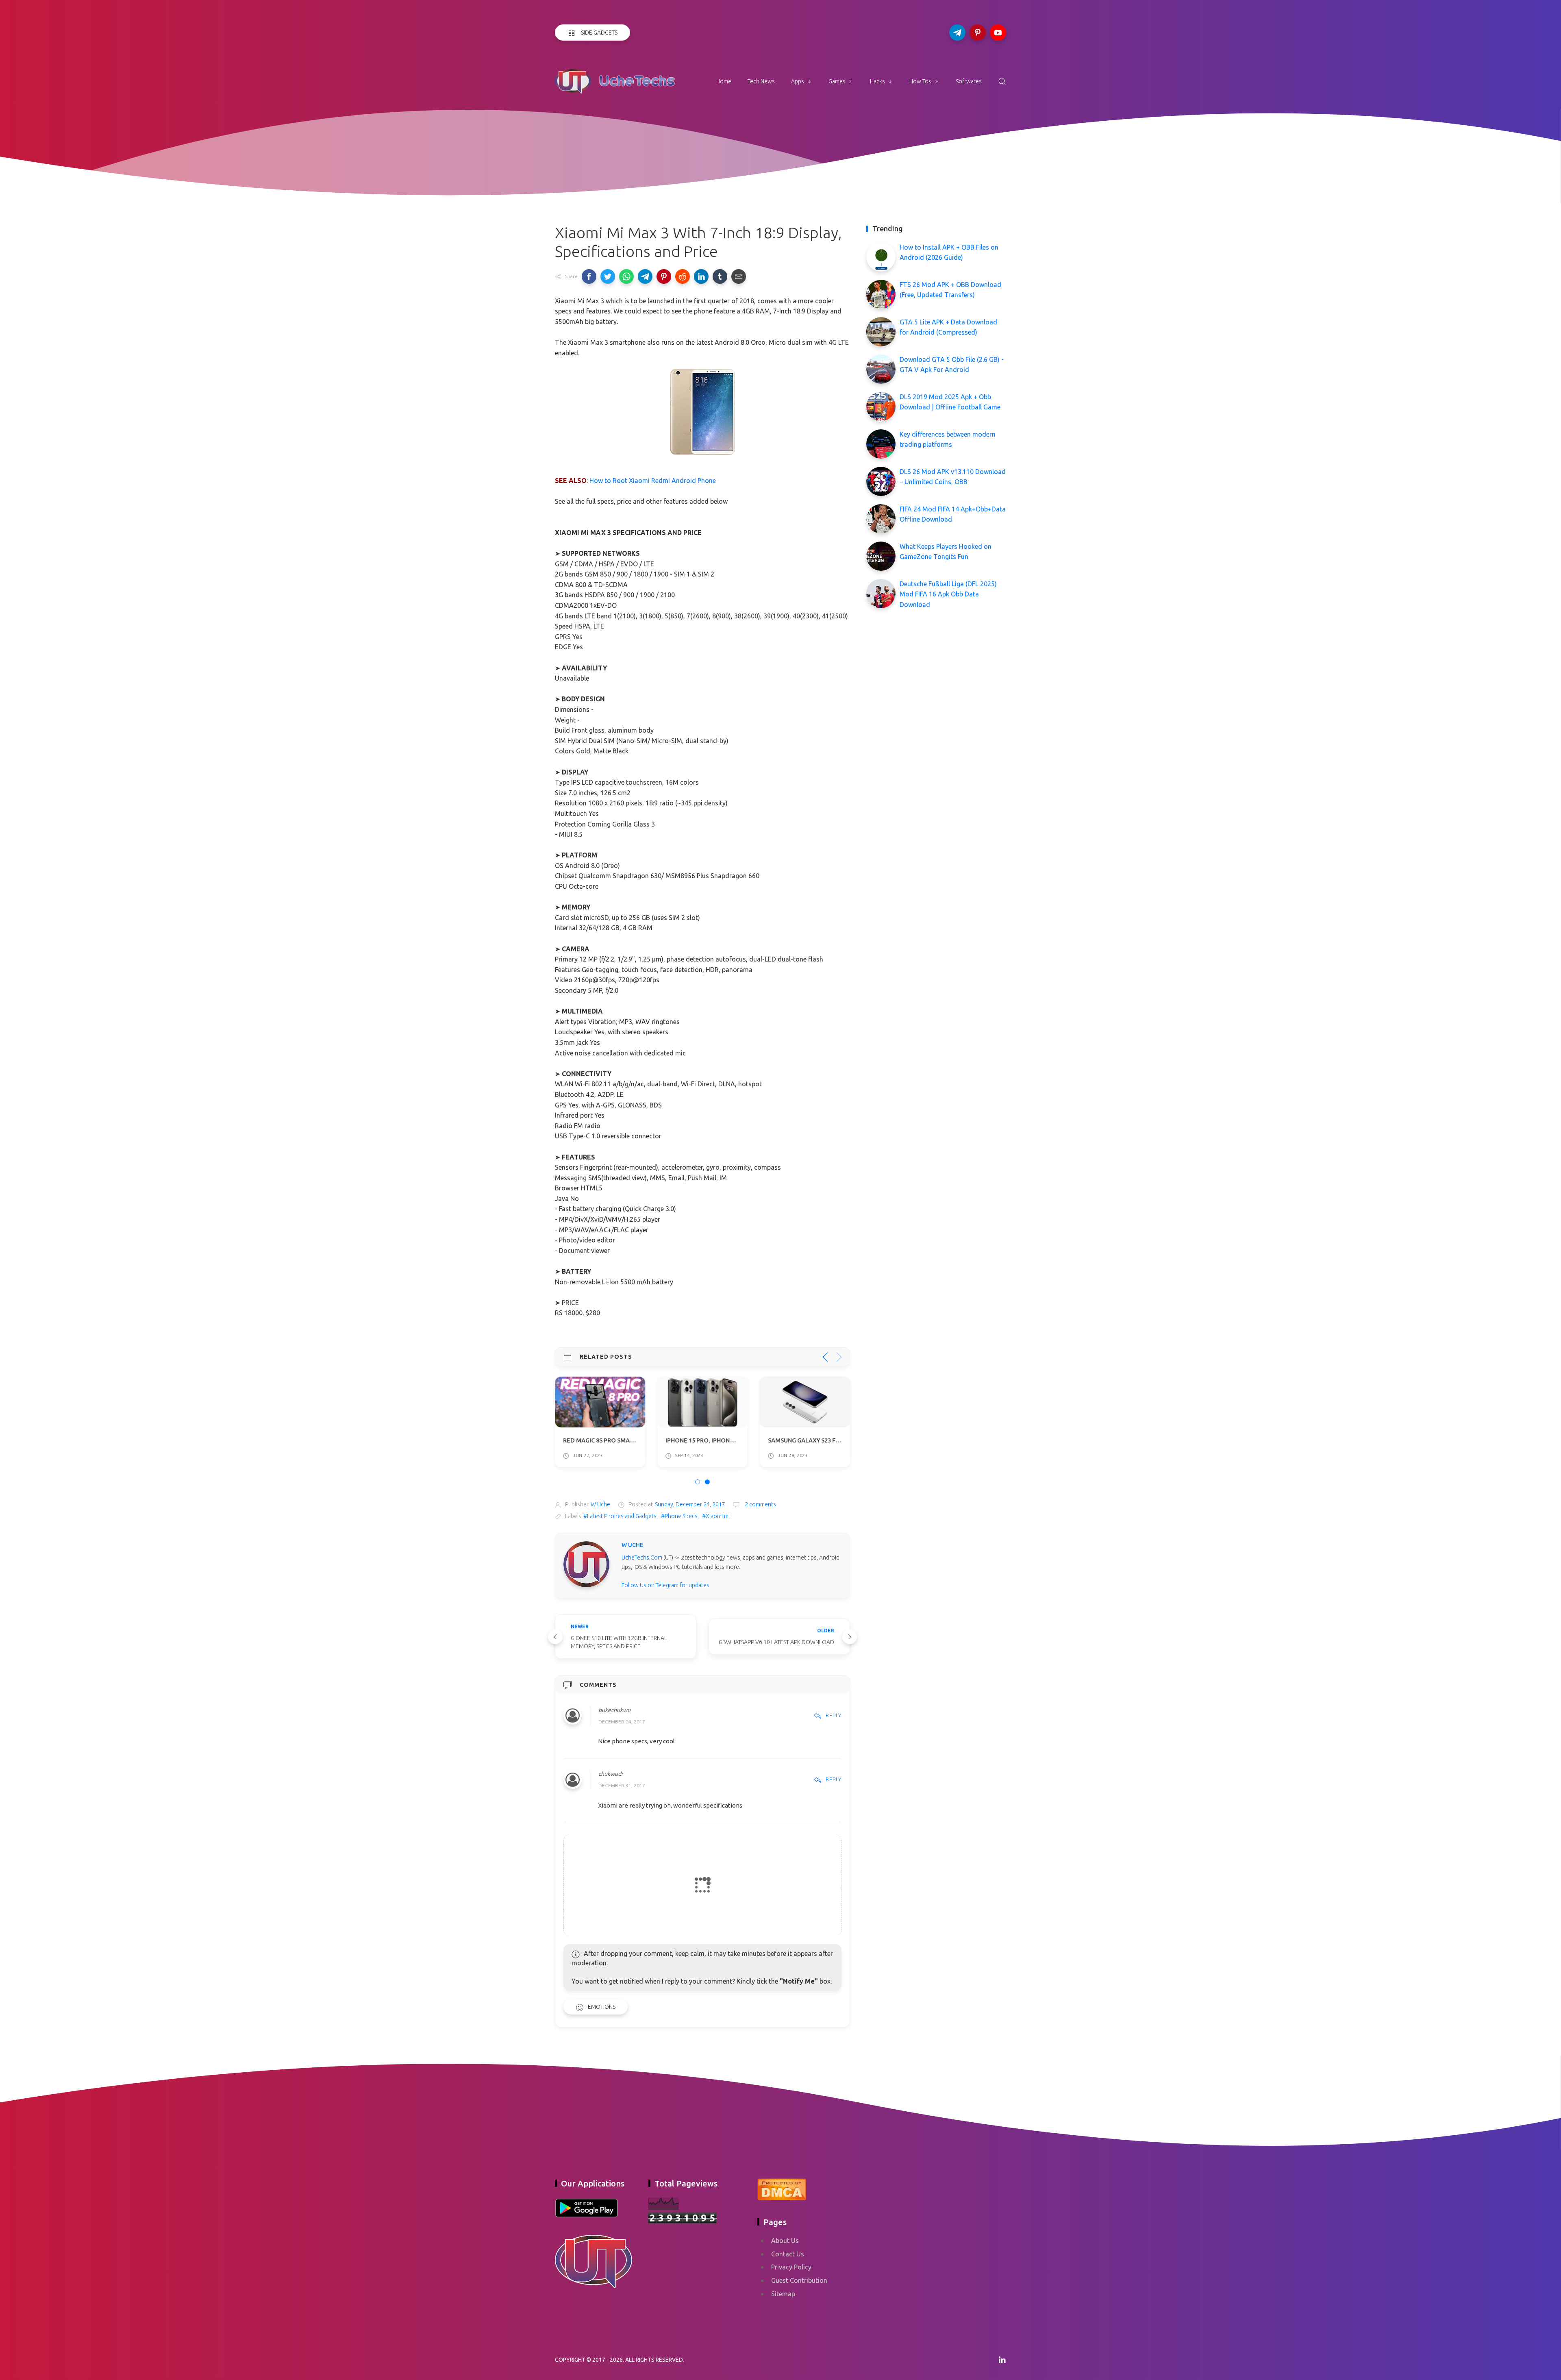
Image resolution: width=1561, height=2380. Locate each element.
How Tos (920, 81)
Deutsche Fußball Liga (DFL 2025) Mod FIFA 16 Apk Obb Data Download (948, 594)
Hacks (877, 81)
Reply (834, 1715)
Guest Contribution (799, 2280)
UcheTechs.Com (642, 1558)
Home (724, 81)
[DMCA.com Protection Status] (782, 2188)
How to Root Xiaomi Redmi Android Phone (653, 481)
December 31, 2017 (622, 1785)
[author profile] (586, 1564)
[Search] (1002, 81)
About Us (785, 2241)
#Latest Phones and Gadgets (620, 1516)
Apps (798, 81)
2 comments (760, 1504)
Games (837, 81)
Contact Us (788, 2254)
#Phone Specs (679, 1516)
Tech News (761, 81)
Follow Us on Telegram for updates (665, 1585)
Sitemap (783, 2294)
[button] (589, 276)
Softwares (969, 81)
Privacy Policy (791, 2267)
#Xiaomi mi (716, 1516)
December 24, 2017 (622, 1722)
